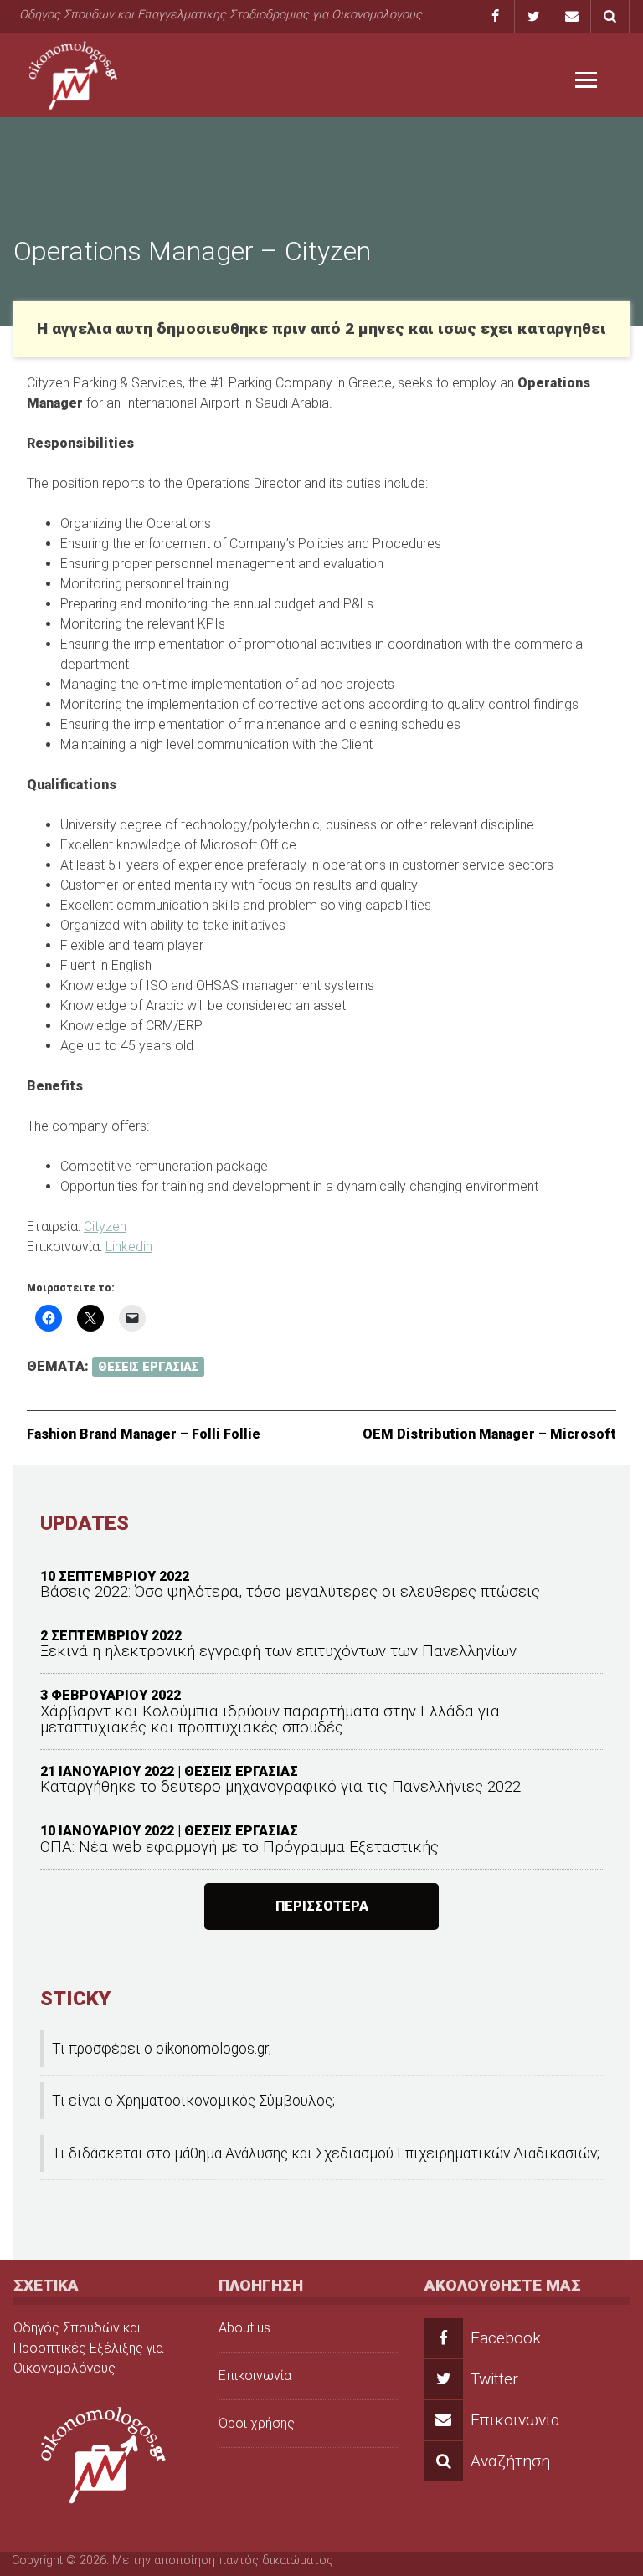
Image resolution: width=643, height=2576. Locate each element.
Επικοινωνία (255, 2376)
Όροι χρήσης (257, 2423)
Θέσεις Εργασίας (148, 1367)
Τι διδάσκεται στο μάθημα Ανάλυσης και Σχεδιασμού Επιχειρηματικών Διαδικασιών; (326, 2153)
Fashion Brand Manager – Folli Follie (144, 1434)
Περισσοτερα (322, 1906)
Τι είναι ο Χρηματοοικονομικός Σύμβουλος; (193, 2101)
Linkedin (129, 1247)
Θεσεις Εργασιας (241, 1771)
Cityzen (105, 1226)
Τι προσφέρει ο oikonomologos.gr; (162, 2049)
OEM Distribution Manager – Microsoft (489, 1434)
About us (244, 2328)
